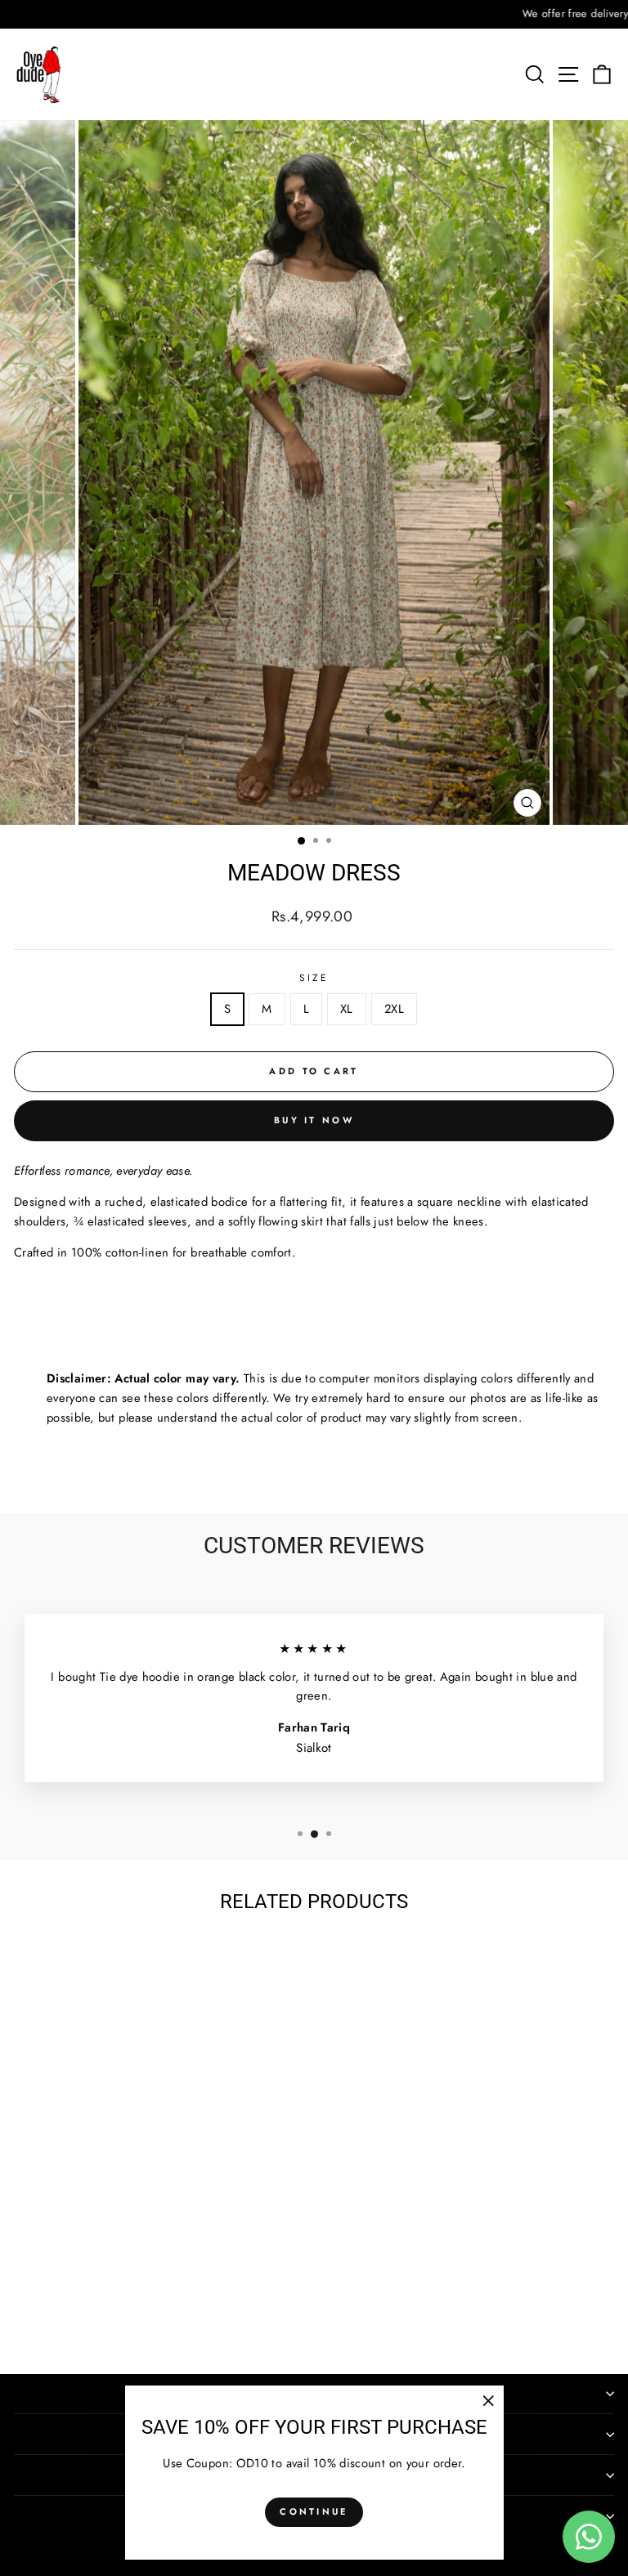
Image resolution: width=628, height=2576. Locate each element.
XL (347, 1009)
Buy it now (314, 1120)
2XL (394, 1009)
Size (314, 977)
